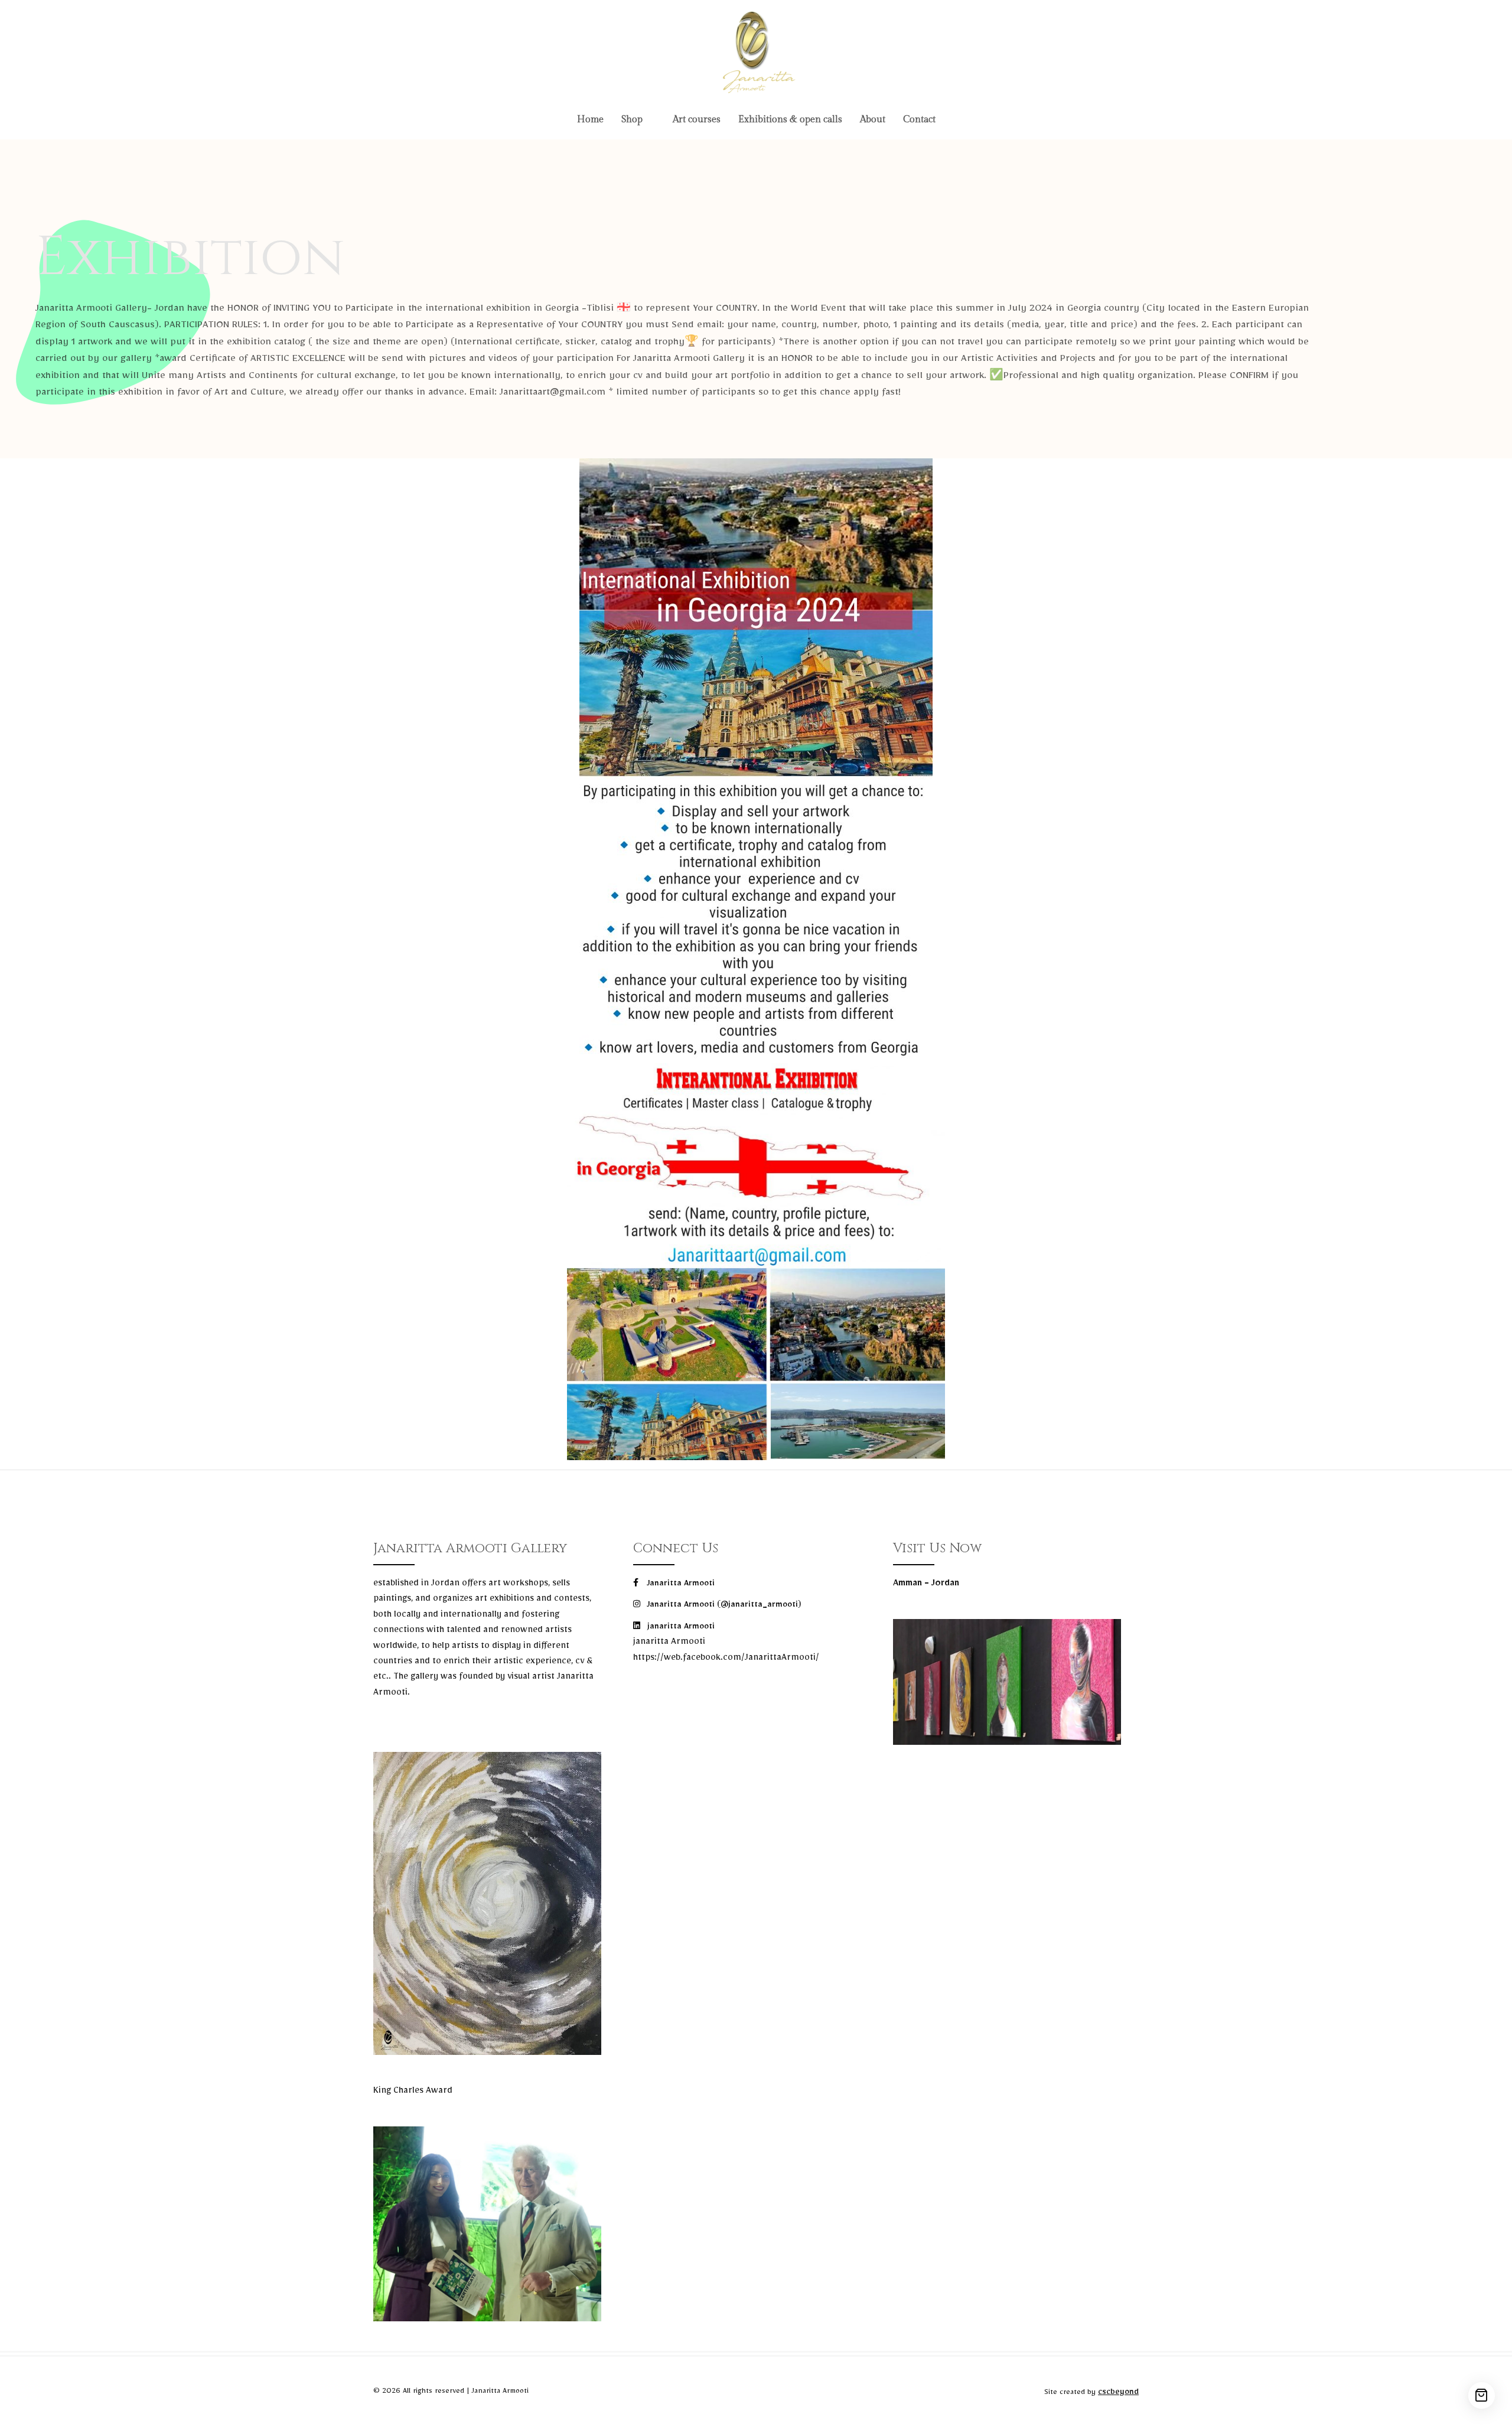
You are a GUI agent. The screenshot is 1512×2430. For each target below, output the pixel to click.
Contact (919, 120)
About (873, 120)
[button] (638, 120)
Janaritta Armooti (680, 1585)
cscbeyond (1118, 2393)
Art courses (697, 120)
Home (590, 120)
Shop (632, 120)
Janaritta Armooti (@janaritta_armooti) (723, 1606)
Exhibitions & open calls (790, 120)
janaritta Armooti (680, 1628)
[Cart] (1482, 2395)
